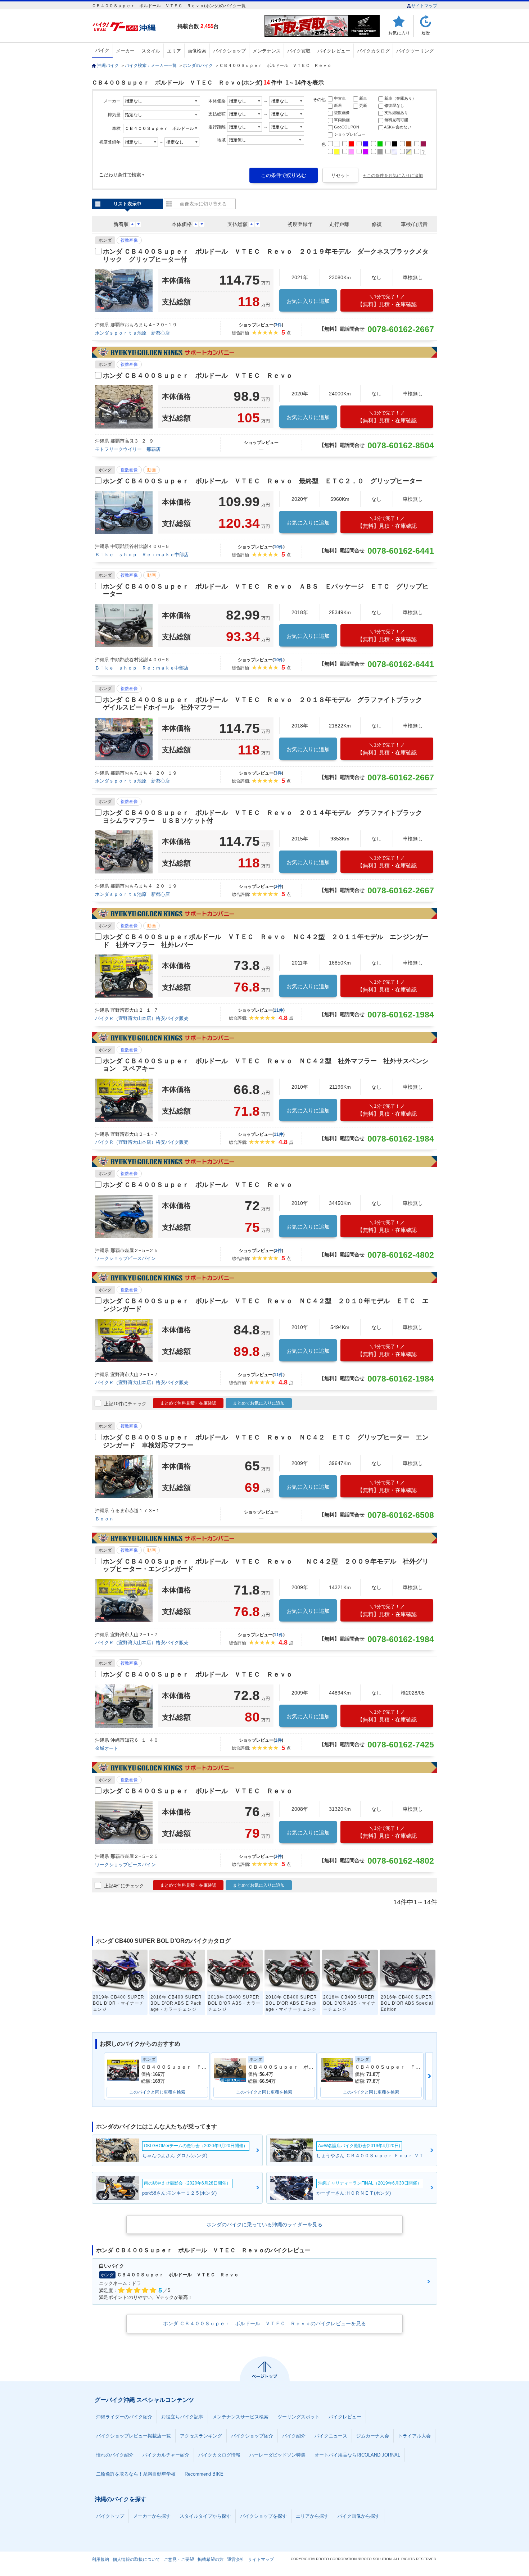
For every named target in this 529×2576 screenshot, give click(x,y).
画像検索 (197, 51)
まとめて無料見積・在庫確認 (188, 1403)
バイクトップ (110, 2516)
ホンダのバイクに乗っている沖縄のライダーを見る (264, 2224)
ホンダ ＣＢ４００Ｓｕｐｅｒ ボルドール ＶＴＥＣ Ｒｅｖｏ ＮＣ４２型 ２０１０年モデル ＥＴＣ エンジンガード (266, 1305)
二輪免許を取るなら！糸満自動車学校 (136, 2474)
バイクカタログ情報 (219, 2455)
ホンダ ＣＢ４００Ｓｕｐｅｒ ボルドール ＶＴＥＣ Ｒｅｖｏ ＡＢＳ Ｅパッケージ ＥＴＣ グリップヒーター (266, 590)
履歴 (426, 33)
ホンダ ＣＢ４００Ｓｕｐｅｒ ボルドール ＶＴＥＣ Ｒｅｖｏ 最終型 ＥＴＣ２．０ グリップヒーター (263, 481)
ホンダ (105, 240)
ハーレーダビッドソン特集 (277, 2455)
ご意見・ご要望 (179, 2559)
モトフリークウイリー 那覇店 (128, 449)
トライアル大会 (414, 2436)
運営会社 (236, 2559)
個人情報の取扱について (136, 2559)
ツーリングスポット (299, 2417)
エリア (174, 51)
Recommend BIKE (204, 2474)
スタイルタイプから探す (205, 2516)
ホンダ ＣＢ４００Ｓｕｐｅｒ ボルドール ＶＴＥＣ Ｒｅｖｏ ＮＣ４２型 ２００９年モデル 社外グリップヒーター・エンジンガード (266, 1565)
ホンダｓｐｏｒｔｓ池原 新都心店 (132, 333)
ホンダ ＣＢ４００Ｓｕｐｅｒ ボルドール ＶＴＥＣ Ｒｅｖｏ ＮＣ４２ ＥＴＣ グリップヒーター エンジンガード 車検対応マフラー (266, 1441)
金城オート (107, 1748)
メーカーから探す (152, 2516)
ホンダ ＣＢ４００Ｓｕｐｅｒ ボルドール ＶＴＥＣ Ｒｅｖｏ (198, 376)
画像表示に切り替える (203, 204)
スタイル (151, 51)
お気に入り (399, 33)
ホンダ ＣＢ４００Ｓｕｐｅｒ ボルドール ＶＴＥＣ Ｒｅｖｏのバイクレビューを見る (264, 2323)
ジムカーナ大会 (373, 2436)
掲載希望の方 (211, 2559)
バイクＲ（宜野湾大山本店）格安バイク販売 (142, 1018)
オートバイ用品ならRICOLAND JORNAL (357, 2455)
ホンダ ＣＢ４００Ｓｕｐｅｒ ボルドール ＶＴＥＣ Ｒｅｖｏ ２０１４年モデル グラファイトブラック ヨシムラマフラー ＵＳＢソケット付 (266, 817)
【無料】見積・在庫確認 (387, 301)
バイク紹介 (294, 2436)
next (429, 2076)
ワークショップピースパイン (125, 1258)
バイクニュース (331, 2436)
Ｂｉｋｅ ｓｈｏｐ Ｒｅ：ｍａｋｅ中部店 (142, 555)
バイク (102, 50)
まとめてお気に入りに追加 (259, 1403)
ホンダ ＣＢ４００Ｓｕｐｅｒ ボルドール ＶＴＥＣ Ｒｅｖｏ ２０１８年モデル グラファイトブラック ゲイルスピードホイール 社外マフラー (266, 704)
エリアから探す (312, 2516)
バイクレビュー (334, 51)
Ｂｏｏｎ (104, 1519)
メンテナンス (267, 51)
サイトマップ (424, 6)
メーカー (125, 51)
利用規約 (100, 2559)
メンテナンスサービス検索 (240, 2417)
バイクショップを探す (263, 2516)
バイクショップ (229, 51)
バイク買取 (299, 51)
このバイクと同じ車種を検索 (157, 2092)
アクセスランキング (201, 2436)
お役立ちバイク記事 (182, 2417)
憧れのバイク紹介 (115, 2455)
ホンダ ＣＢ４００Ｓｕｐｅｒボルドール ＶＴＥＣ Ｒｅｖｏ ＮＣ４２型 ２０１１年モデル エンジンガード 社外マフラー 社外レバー (266, 941)
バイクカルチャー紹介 (166, 2455)
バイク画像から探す (359, 2516)
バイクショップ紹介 (252, 2436)
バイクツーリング (415, 51)
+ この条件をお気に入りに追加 (393, 176)
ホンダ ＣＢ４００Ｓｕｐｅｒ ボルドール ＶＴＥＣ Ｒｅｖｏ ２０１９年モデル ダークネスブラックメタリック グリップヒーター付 (266, 255)
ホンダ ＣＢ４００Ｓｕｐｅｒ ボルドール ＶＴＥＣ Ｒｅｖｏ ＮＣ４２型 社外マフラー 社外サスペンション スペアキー (266, 1065)
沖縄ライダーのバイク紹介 (124, 2417)
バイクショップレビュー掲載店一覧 (134, 2436)
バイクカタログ (373, 51)
